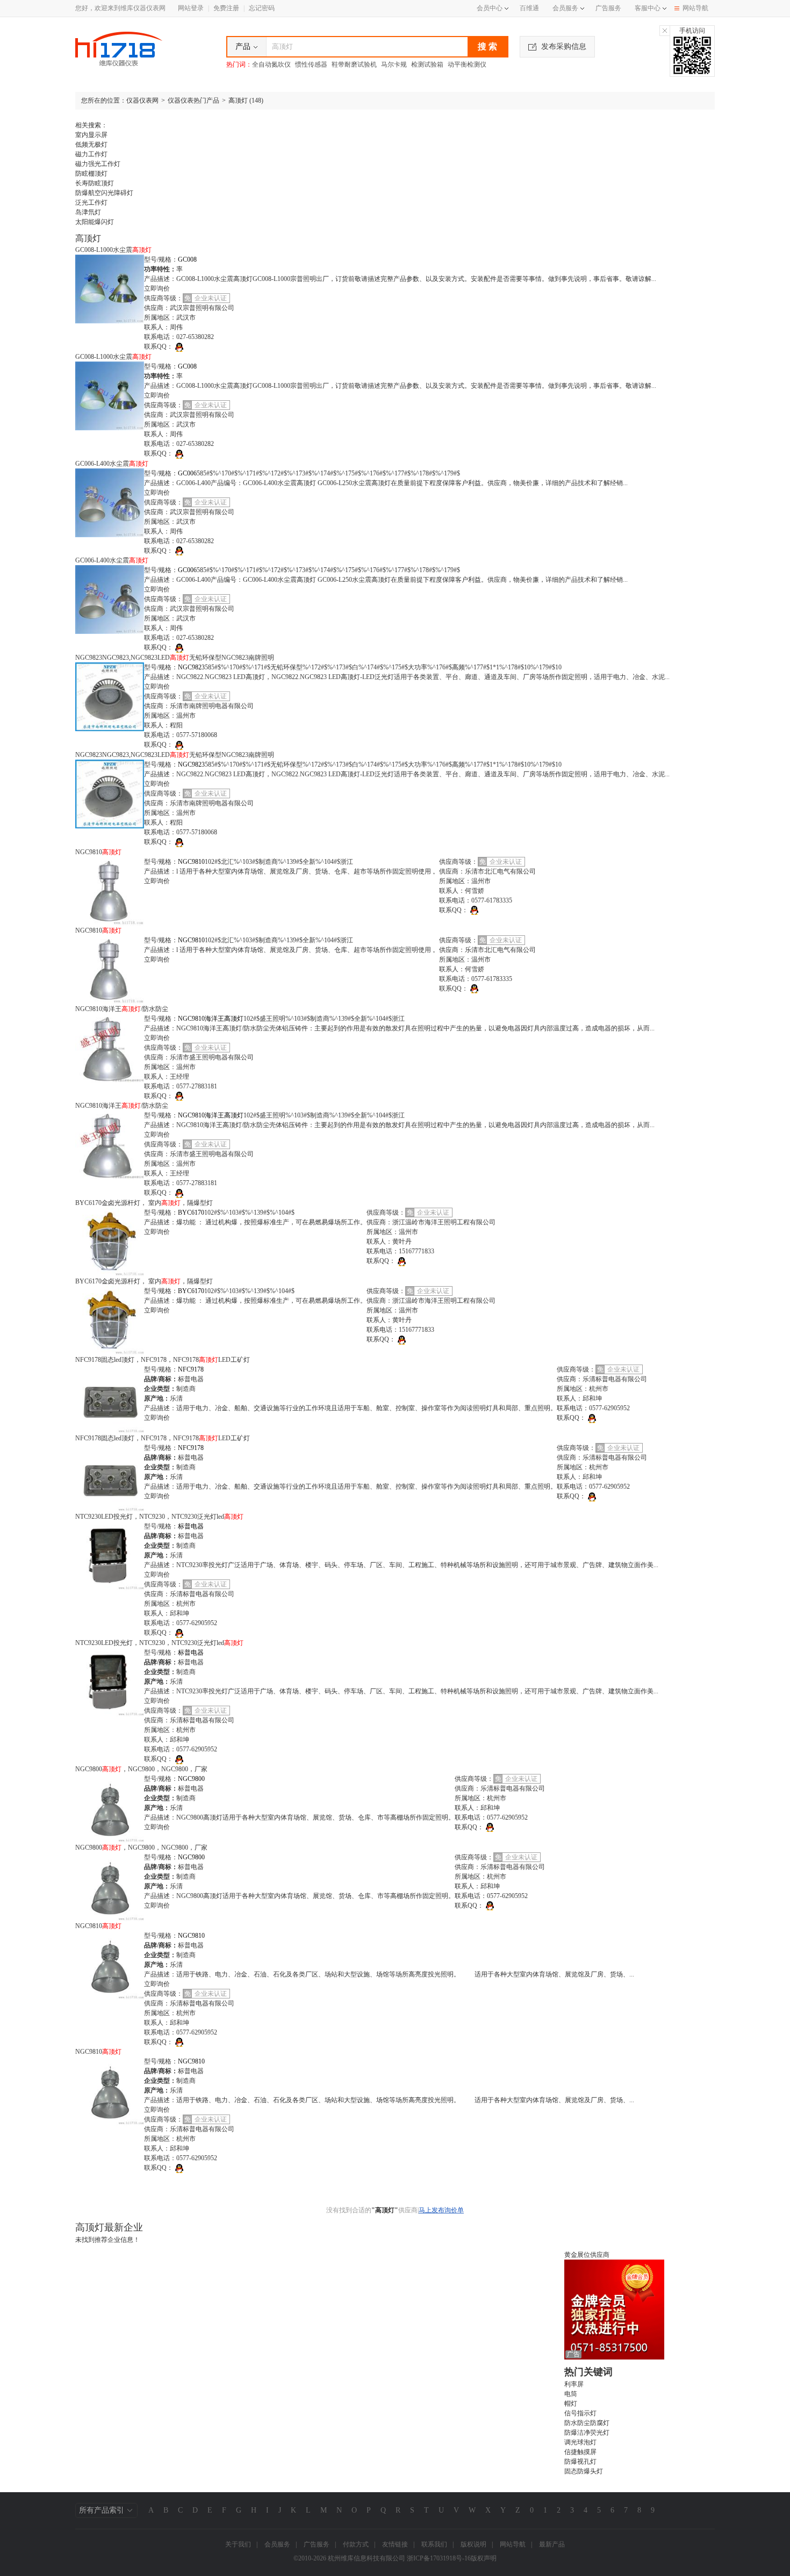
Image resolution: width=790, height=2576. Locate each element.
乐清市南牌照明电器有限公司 (212, 706)
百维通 (529, 8)
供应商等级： (163, 298)
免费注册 (226, 8)
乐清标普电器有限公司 (615, 1379)
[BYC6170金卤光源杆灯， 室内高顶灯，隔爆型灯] (110, 1242)
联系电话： (160, 337)
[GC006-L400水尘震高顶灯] (110, 502)
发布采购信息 (564, 46)
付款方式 (356, 2544)
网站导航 (695, 8)
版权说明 (473, 2544)
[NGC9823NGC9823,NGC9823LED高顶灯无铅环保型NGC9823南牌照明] (110, 696)
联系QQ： (159, 347)
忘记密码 (262, 8)
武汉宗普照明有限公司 (202, 308)
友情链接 (395, 2544)
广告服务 (608, 8)
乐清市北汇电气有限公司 (500, 871)
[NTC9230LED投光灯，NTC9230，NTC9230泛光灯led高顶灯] (110, 1555)
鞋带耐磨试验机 (354, 64)
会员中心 (490, 8)
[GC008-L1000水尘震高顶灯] (110, 288)
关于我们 (238, 2544)
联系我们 (434, 2544)
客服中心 (648, 8)
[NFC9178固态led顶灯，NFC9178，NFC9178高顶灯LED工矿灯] (110, 1398)
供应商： (157, 308)
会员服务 (565, 8)
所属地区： (160, 318)
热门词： (239, 64)
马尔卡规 (394, 64)
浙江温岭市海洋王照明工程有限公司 (444, 1222)
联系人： (157, 327)
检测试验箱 (427, 64)
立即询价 (157, 288)
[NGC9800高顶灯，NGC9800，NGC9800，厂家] (110, 1807)
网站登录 (191, 8)
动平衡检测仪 (467, 64)
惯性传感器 (311, 64)
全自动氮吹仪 (271, 64)
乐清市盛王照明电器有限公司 (212, 1057)
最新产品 (552, 2544)
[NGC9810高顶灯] (110, 890)
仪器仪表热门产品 (193, 100)
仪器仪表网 (142, 100)
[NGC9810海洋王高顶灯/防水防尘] (110, 1047)
